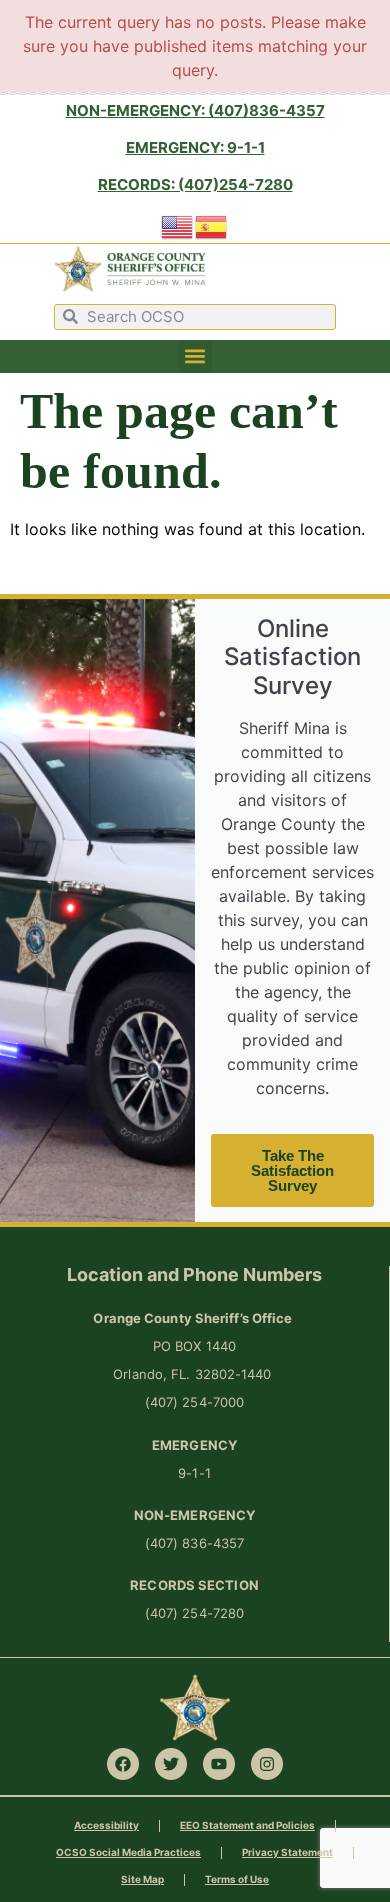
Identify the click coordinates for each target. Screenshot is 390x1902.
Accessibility (106, 1825)
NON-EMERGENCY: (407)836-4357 (195, 110)
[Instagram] (267, 1764)
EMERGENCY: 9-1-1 (195, 147)
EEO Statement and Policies (247, 1825)
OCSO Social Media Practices (128, 1852)
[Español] (212, 225)
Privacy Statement (287, 1852)
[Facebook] (123, 1764)
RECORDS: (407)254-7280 (195, 184)
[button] (195, 356)
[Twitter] (171, 1764)
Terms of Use (237, 1879)
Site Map (142, 1879)
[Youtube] (219, 1764)
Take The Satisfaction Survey (292, 1170)
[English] (178, 225)
